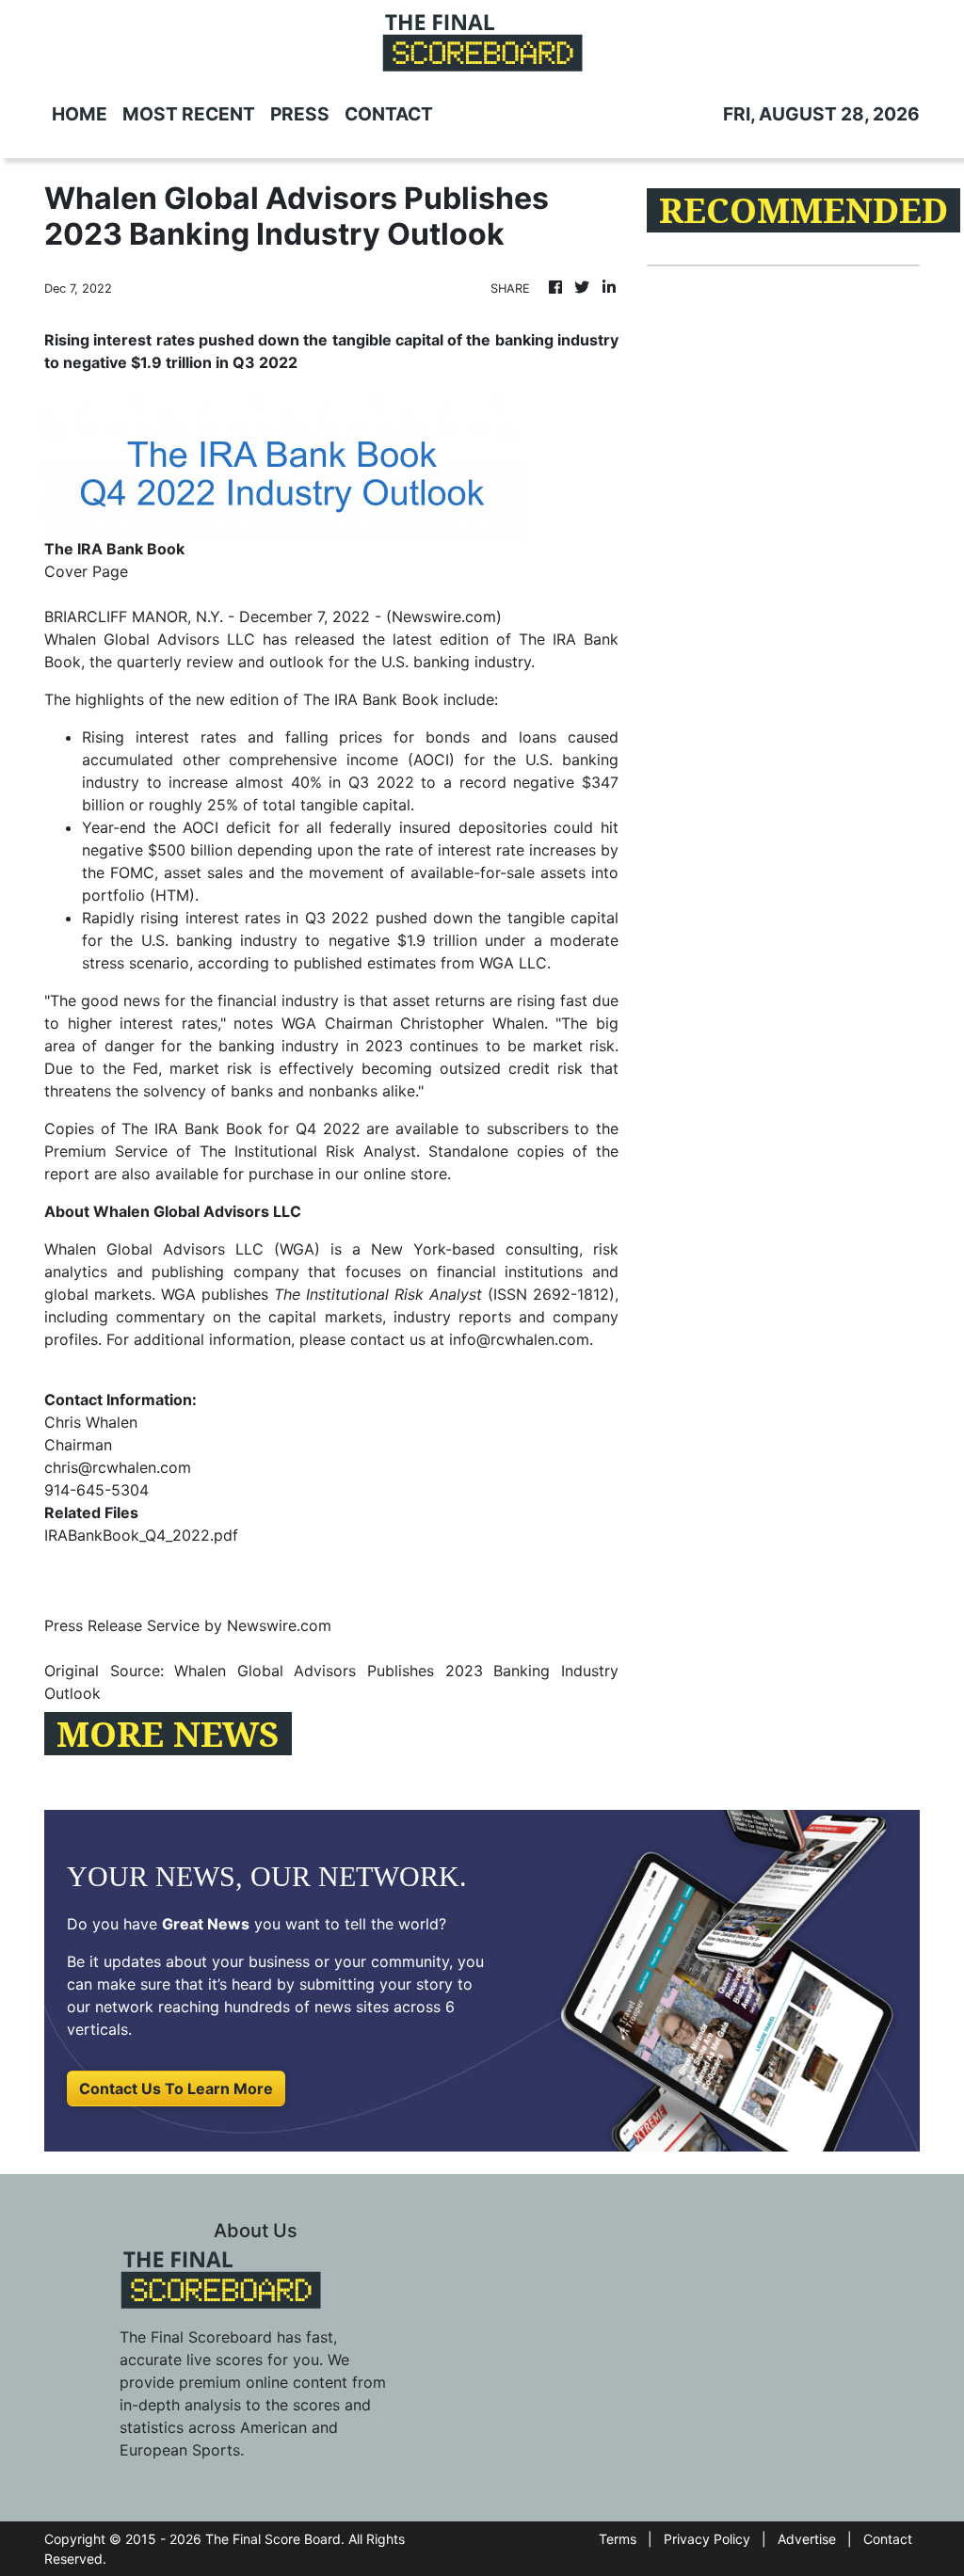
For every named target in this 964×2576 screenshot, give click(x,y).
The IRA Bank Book (371, 699)
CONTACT (389, 114)
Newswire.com (444, 616)
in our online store (383, 1174)
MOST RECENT (189, 114)
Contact (888, 2539)
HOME (80, 114)
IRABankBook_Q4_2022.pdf (141, 1535)
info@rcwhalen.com (519, 1339)
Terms (618, 2539)
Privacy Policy (707, 2539)
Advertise (807, 2539)
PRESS (300, 114)
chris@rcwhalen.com (118, 1467)
